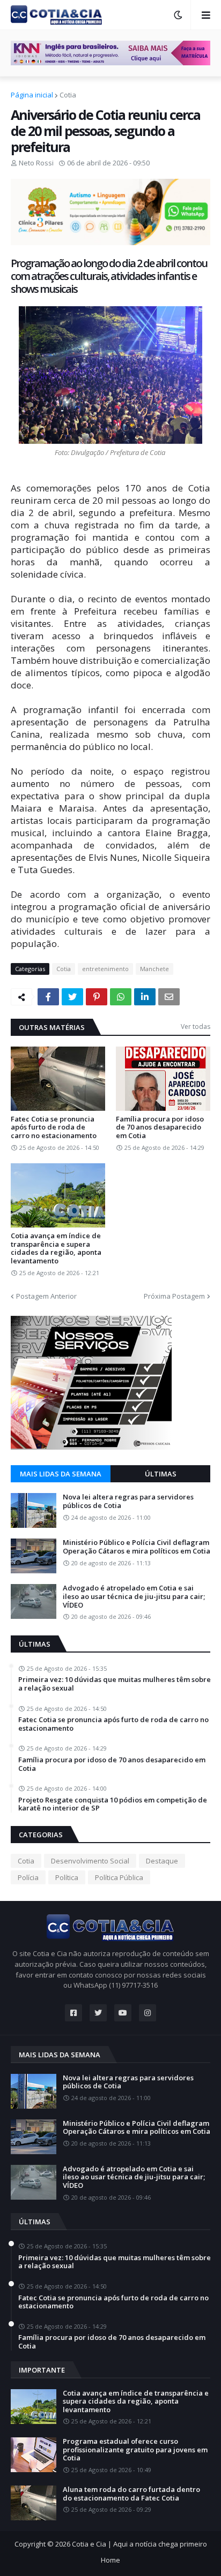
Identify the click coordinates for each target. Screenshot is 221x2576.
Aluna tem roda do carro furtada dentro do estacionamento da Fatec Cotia (131, 2494)
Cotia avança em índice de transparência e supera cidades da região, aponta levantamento (56, 1248)
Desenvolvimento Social (90, 1861)
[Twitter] (72, 997)
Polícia (28, 1877)
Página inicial (32, 95)
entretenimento (105, 969)
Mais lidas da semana (61, 1474)
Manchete (154, 969)
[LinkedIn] (145, 997)
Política (67, 1877)
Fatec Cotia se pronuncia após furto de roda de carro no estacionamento (54, 1128)
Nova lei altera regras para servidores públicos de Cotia (128, 1501)
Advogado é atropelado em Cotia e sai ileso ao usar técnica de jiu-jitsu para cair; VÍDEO (134, 1597)
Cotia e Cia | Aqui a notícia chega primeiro (139, 2544)
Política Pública (119, 1877)
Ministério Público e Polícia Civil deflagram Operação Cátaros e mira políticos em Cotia (137, 1547)
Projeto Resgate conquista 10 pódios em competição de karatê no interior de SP (113, 1804)
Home (110, 2560)
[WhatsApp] (121, 997)
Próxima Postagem (174, 1296)
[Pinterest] (97, 997)
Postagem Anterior (46, 1296)
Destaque (162, 1861)
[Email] (169, 997)
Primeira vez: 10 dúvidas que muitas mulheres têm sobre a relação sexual (115, 1684)
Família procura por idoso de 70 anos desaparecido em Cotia (160, 1128)
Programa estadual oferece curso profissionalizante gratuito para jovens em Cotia (135, 2450)
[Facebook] (48, 997)
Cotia (68, 95)
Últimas (161, 1474)
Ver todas (196, 1026)
